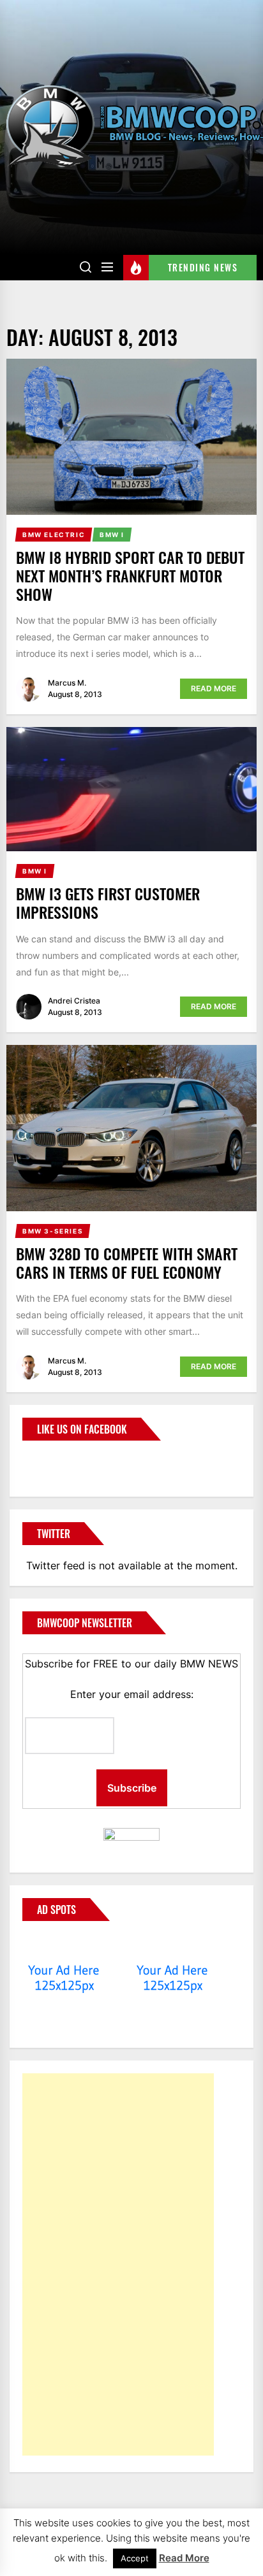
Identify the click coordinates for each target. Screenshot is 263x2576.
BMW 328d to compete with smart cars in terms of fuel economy (127, 1263)
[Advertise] (64, 1946)
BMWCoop (63, 1461)
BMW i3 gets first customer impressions (108, 903)
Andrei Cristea (74, 1001)
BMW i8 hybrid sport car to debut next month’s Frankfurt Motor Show (130, 575)
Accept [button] (135, 2558)
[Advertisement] (118, 2264)
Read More (214, 688)
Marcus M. (67, 683)
